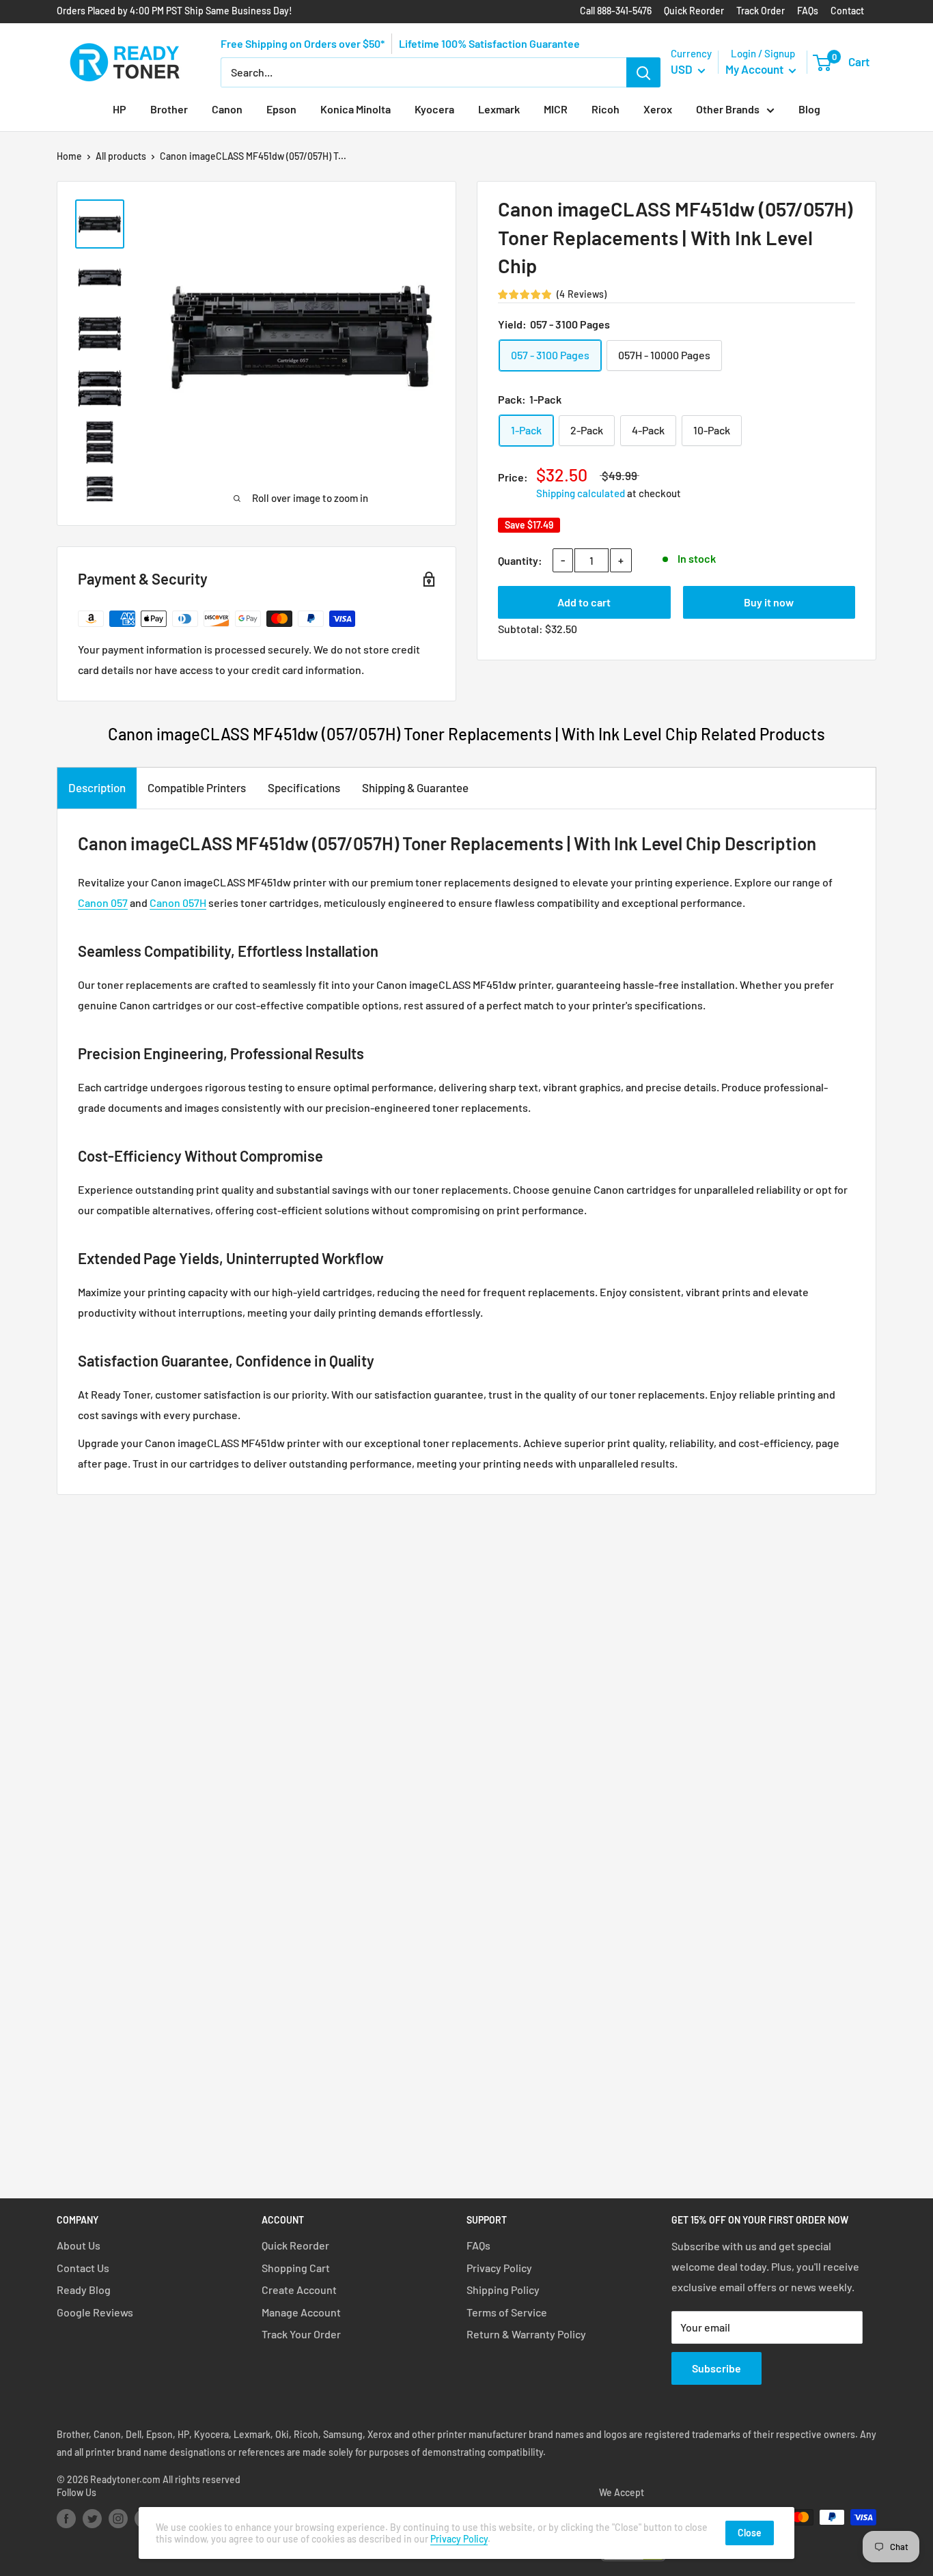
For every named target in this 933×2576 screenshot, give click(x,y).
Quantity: (520, 560)
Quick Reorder (694, 11)
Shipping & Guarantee (415, 787)
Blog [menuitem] (809, 109)
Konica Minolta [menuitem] (356, 109)
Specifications (304, 787)
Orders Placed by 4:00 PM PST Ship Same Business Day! (175, 11)
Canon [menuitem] (227, 109)
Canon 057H (178, 902)
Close (750, 2533)
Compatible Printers (197, 787)
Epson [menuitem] (281, 109)
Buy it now (769, 602)
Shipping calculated (581, 493)
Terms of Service (507, 2312)
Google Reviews (95, 2312)
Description (97, 787)
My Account (755, 69)
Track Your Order (301, 2334)
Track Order (761, 11)
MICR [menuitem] (556, 109)
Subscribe (716, 2368)
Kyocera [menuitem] (434, 109)
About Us (79, 2245)
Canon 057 (103, 902)
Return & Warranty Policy (526, 2334)
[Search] (643, 72)
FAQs (808, 11)
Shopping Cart (296, 2268)
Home (69, 156)
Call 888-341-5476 (616, 11)
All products (121, 156)
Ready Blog (84, 2290)
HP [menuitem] (120, 109)
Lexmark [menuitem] (499, 109)
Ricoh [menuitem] (605, 109)
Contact (847, 11)
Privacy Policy (499, 2268)
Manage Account (301, 2312)
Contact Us (83, 2268)
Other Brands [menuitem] (728, 109)
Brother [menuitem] (169, 109)
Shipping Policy (503, 2290)
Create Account (299, 2290)
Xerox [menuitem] (658, 109)
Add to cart (584, 602)
